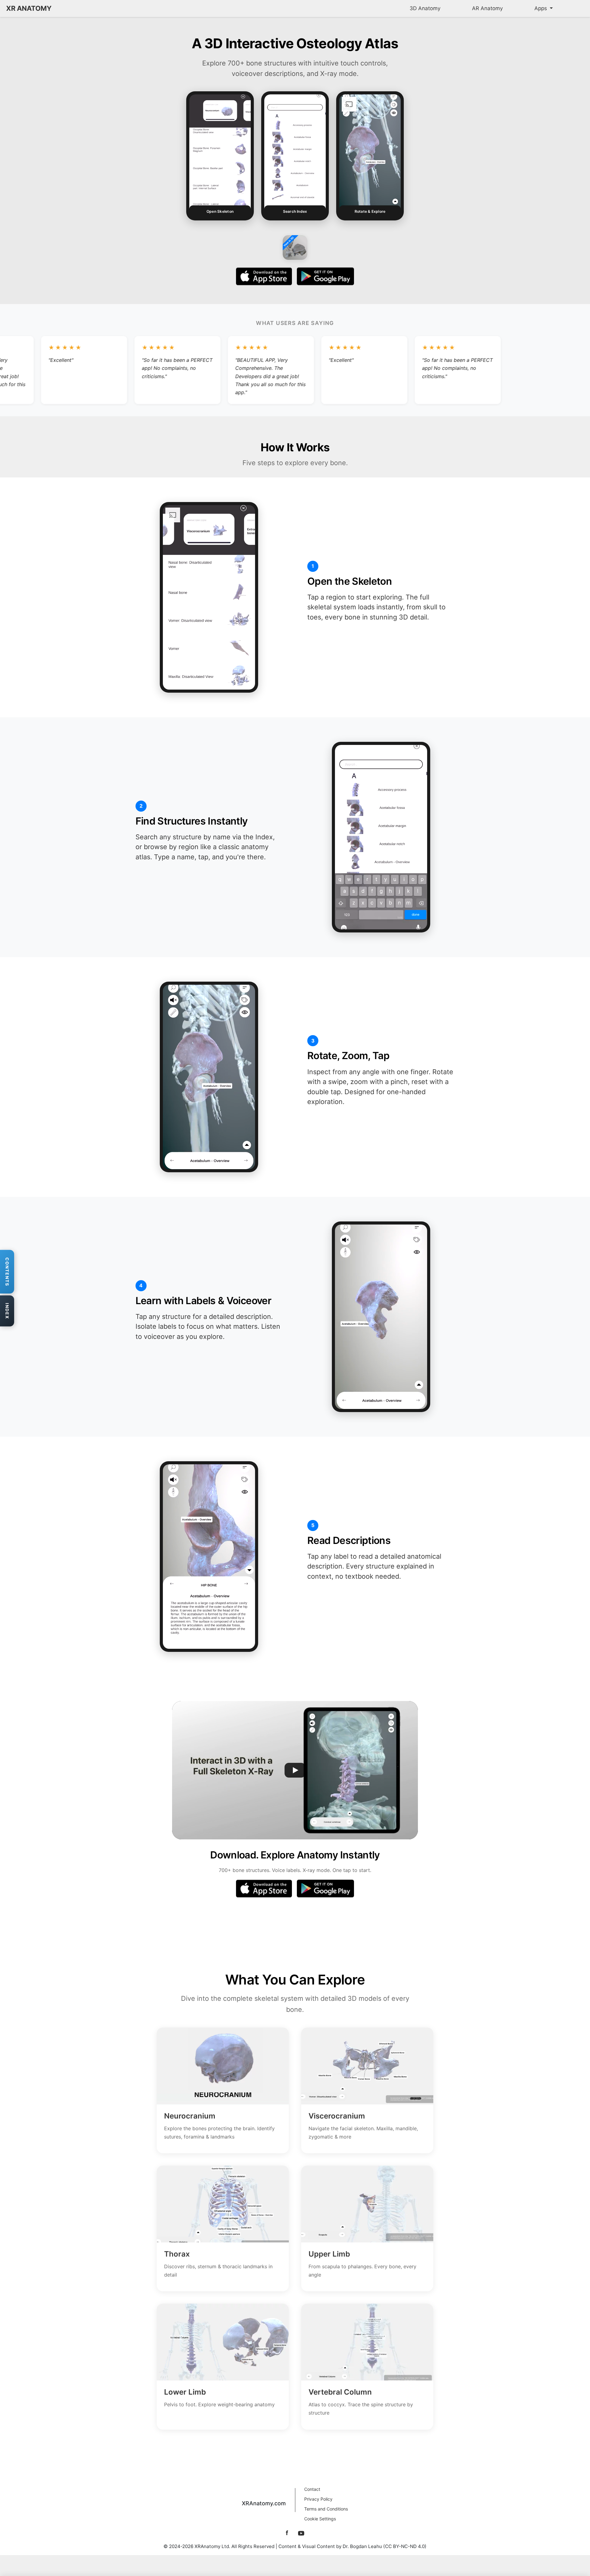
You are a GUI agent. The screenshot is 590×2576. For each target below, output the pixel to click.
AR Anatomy (487, 8)
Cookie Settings (320, 2519)
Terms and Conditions (326, 2509)
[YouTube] (301, 2533)
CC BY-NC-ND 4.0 (405, 2546)
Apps (541, 8)
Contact (312, 2489)
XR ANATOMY (29, 8)
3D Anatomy (425, 8)
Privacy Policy (318, 2499)
